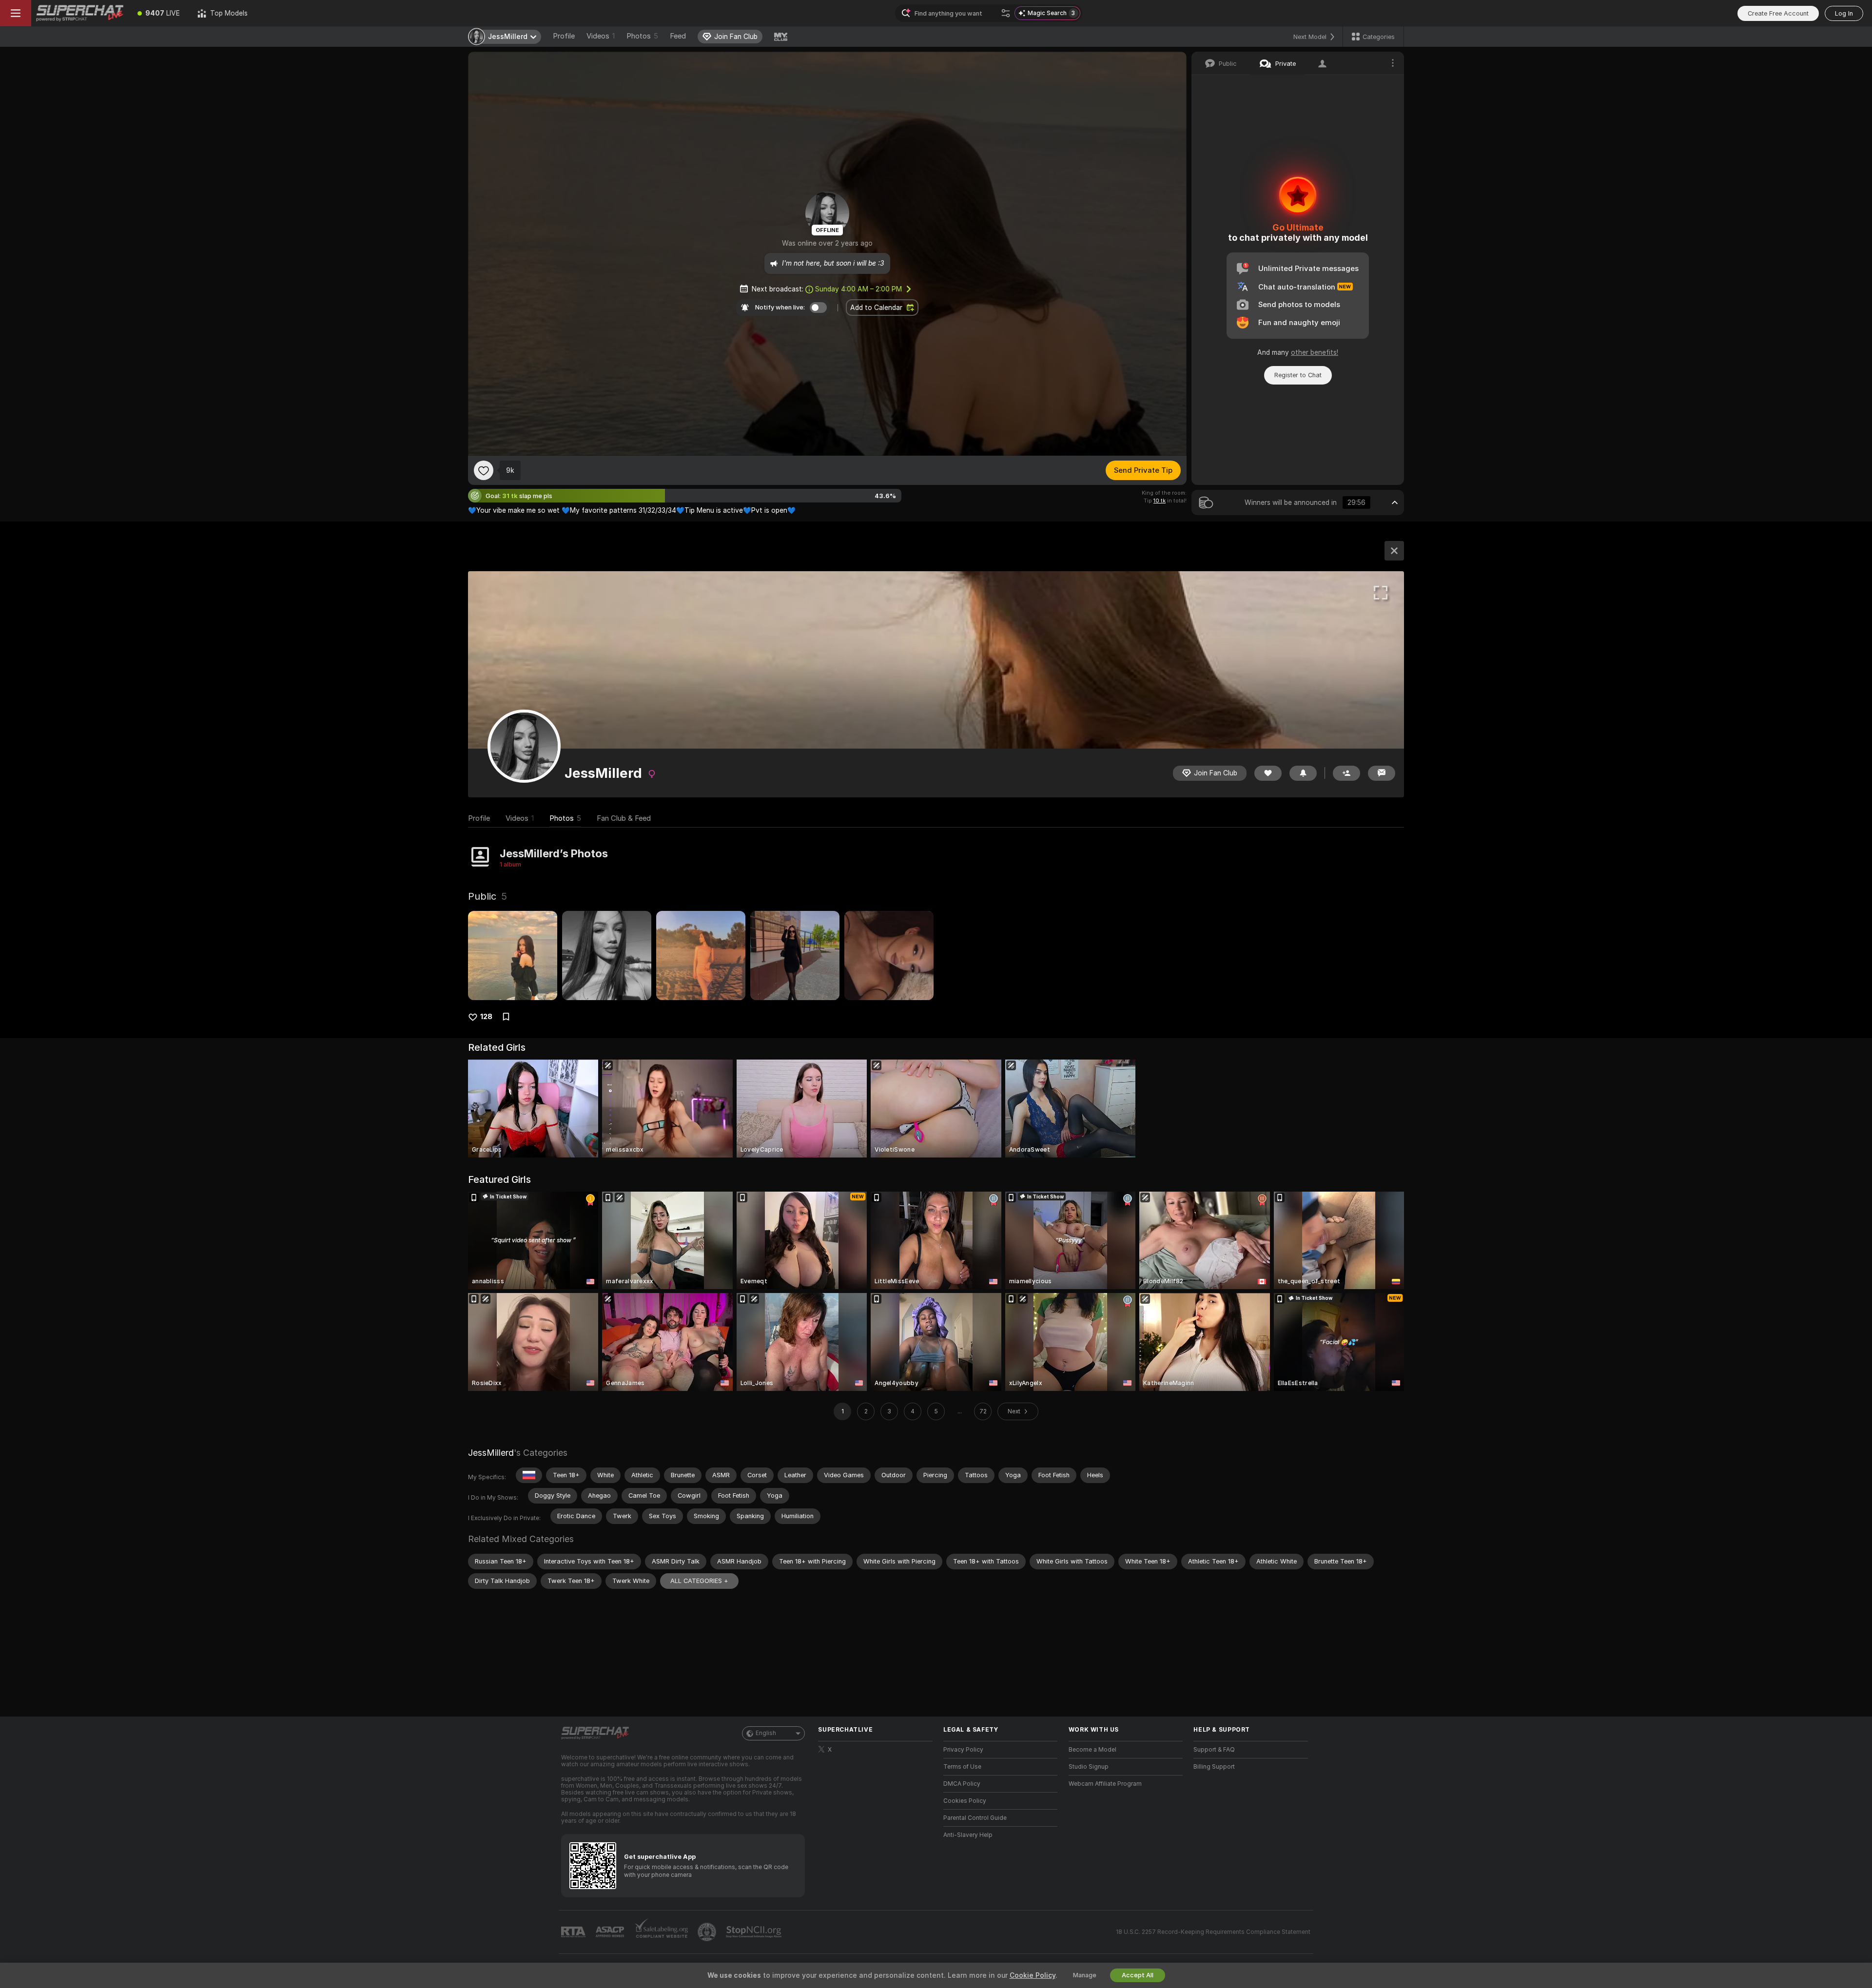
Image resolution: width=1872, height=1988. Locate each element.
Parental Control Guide (975, 1818)
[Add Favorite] (484, 470)
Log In (1844, 13)
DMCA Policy (962, 1784)
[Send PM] (1382, 773)
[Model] (1394, 551)
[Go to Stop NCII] (755, 1932)
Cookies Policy (965, 1801)
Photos (642, 36)
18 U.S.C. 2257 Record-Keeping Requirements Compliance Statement (1213, 1932)
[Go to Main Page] (80, 13)
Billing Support (1214, 1767)
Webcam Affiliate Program (1105, 1784)
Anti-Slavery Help (968, 1835)
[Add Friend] (1346, 773)
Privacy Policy (963, 1750)
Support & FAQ (1214, 1750)
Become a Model (1092, 1750)
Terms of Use (962, 1767)
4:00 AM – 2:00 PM (858, 289)
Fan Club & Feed (624, 818)
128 (486, 1017)
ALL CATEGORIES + (699, 1581)
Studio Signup (1089, 1767)
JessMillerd (491, 1453)
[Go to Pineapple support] (708, 1932)
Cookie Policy (1033, 1975)
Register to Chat (1298, 375)
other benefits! (1315, 352)
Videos (601, 36)
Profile (564, 36)
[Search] (1006, 13)
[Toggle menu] (16, 13)
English (766, 1733)
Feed (678, 36)
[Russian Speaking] (529, 1475)
